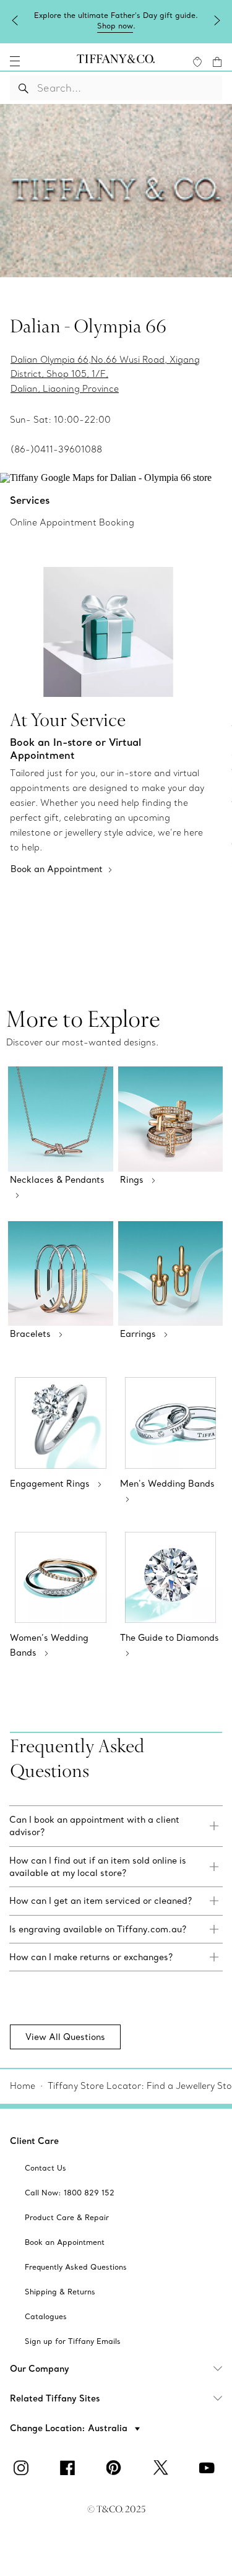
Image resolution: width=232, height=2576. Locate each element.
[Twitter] (163, 2468)
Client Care (34, 2141)
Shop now (115, 26)
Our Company (40, 2369)
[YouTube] (209, 2468)
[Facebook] (70, 2468)
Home (23, 2086)
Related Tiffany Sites (55, 2398)
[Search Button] (24, 88)
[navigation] (15, 61)
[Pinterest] (116, 2468)
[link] (116, 1826)
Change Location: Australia (70, 2428)
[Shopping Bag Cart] (217, 62)
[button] (15, 61)
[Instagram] (24, 2468)
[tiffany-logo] (116, 61)
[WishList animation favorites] (197, 62)
